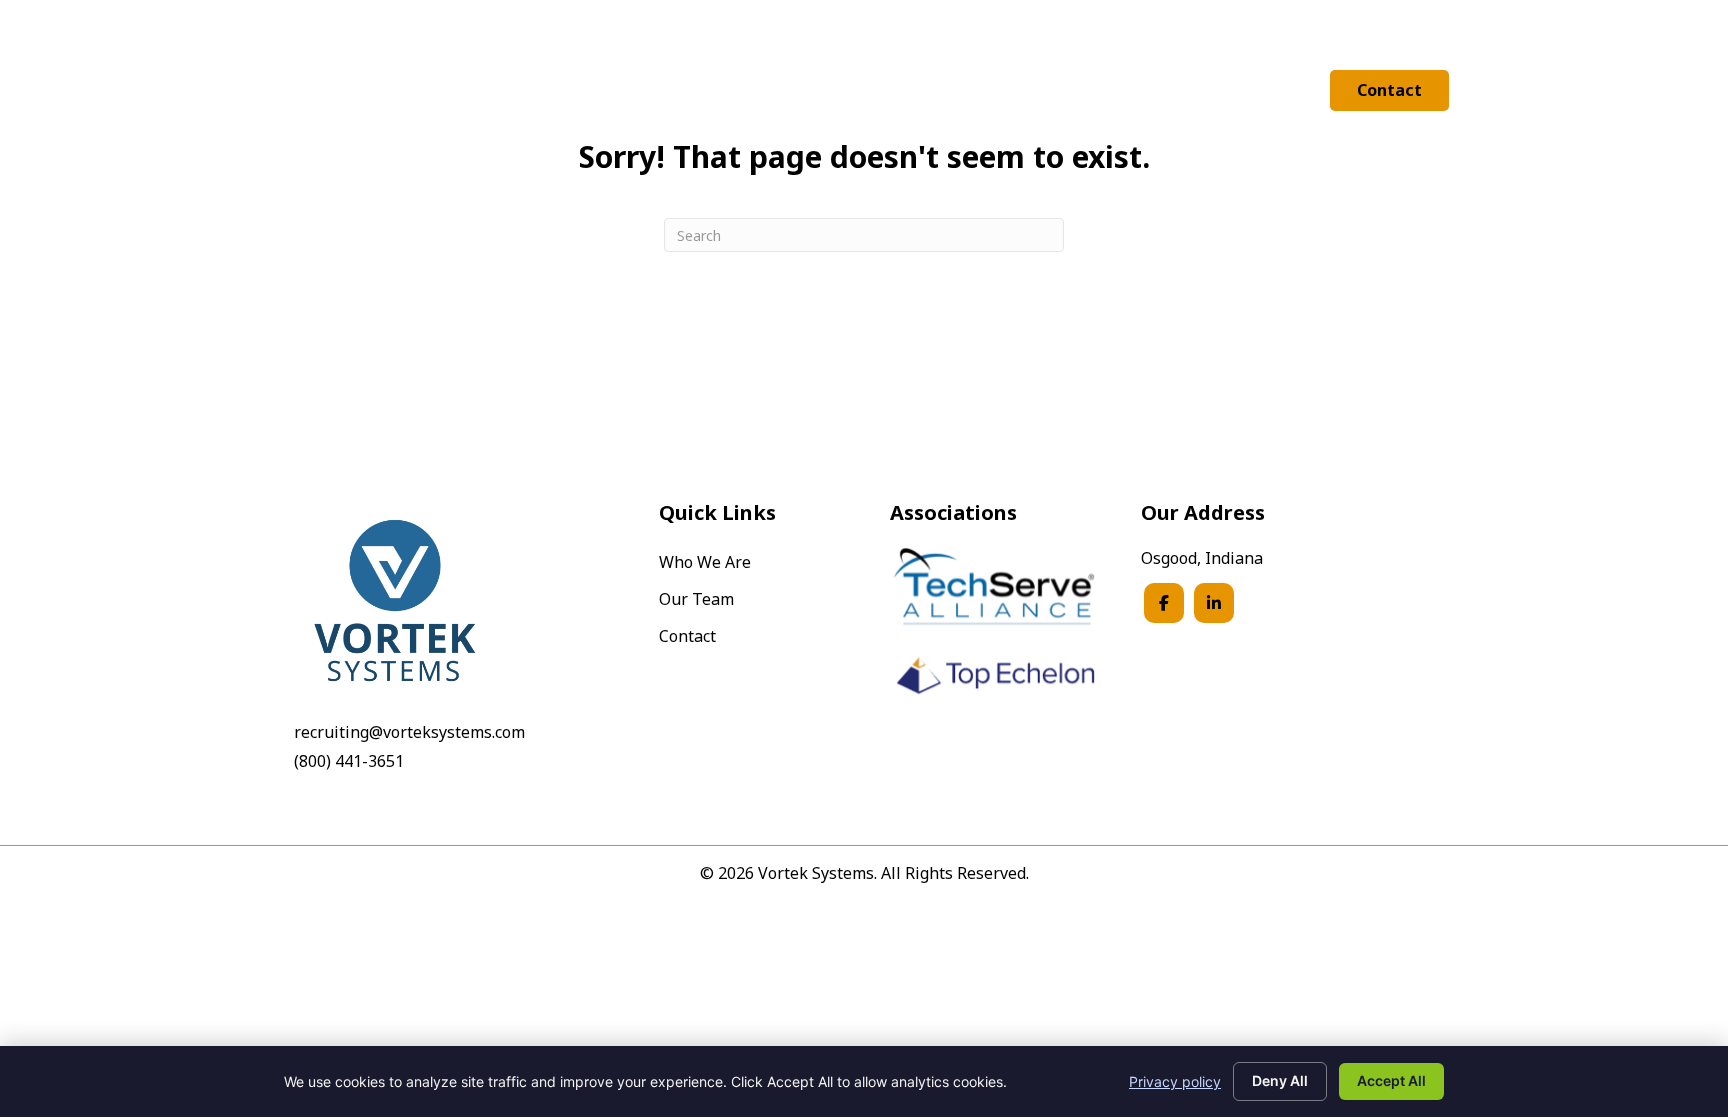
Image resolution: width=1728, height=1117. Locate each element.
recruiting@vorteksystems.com (409, 732)
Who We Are (705, 563)
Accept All (1391, 1080)
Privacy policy (1175, 1081)
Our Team (696, 600)
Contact (687, 637)
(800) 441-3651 (349, 761)
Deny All (1280, 1080)
